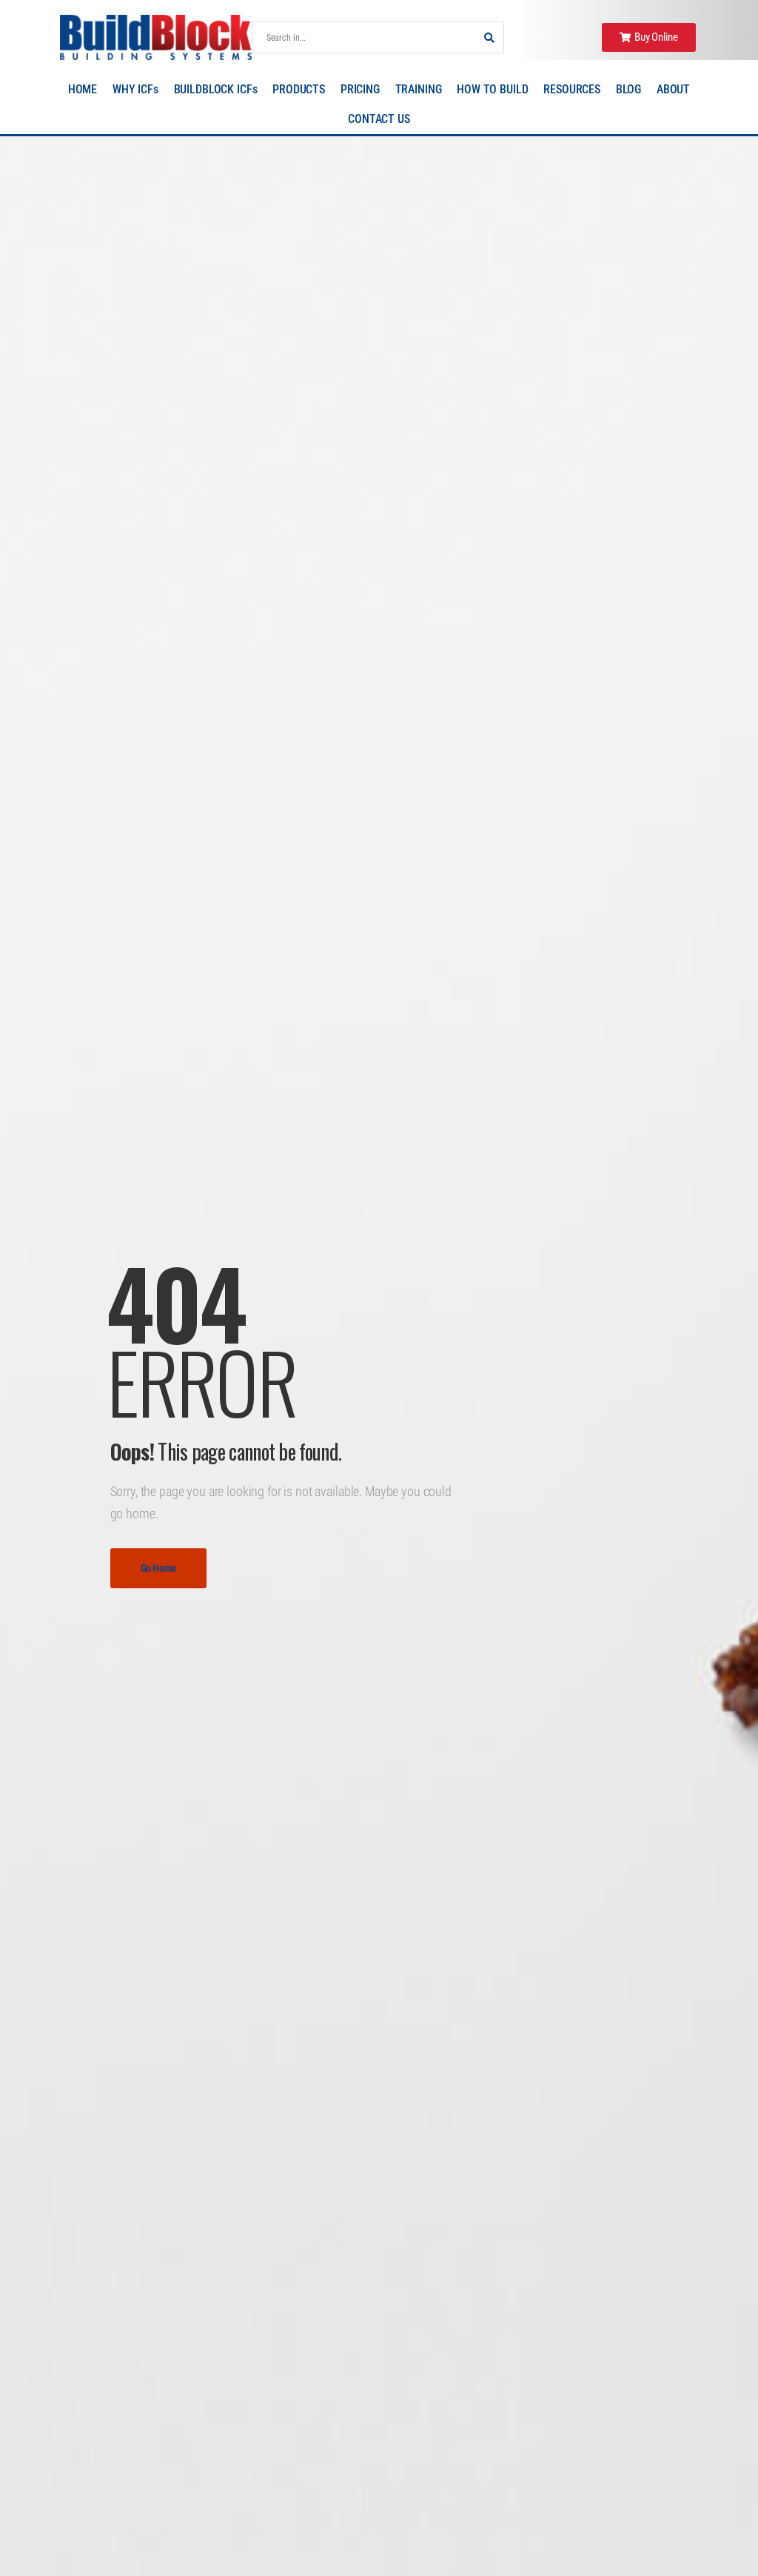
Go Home (159, 1568)
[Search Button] (489, 37)
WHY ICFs (135, 89)
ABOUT (673, 89)
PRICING (360, 89)
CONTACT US (379, 119)
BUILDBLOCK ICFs (216, 89)
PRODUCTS (299, 89)
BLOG (628, 89)
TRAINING (419, 89)
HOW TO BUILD (492, 89)
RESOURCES (572, 89)
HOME (83, 89)
